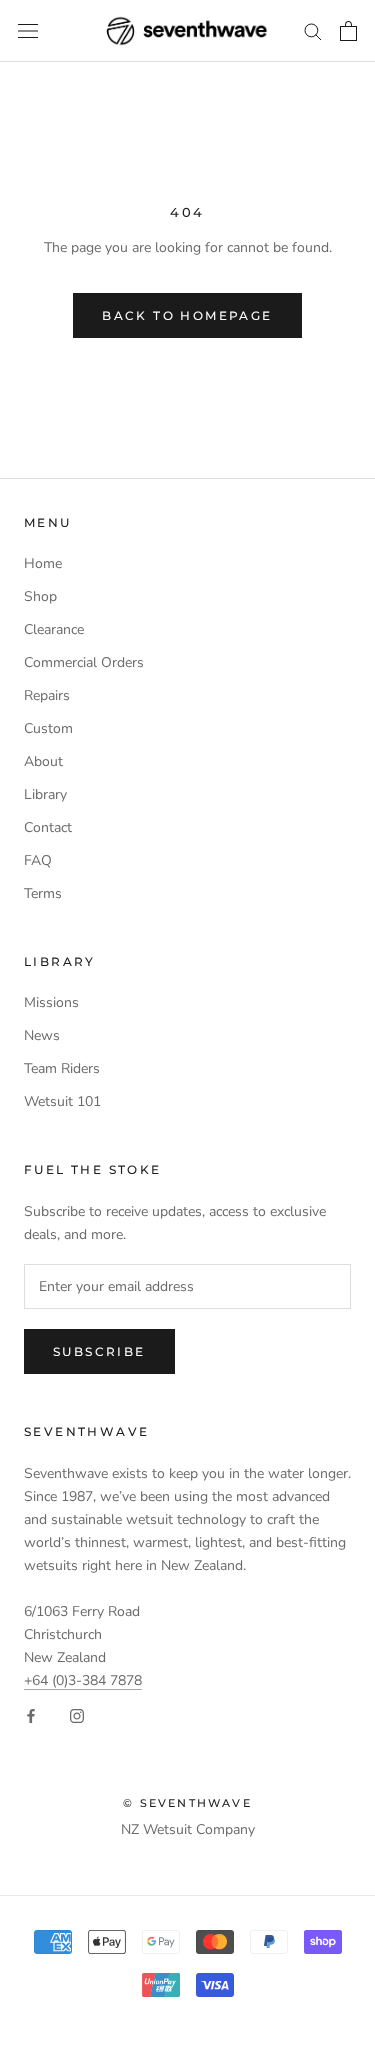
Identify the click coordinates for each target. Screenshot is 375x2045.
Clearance (54, 629)
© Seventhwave (187, 1803)
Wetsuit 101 (62, 1101)
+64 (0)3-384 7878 (83, 1680)
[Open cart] (348, 31)
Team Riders (62, 1068)
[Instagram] (77, 1714)
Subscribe (99, 1351)
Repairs (47, 695)
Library (45, 794)
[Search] (313, 30)
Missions (51, 1002)
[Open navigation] (28, 31)
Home (43, 563)
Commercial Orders (84, 662)
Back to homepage (187, 315)
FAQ (38, 860)
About (43, 761)
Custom (48, 728)
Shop (40, 596)
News (42, 1035)
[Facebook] (31, 1714)
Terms (43, 893)
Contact (48, 827)
